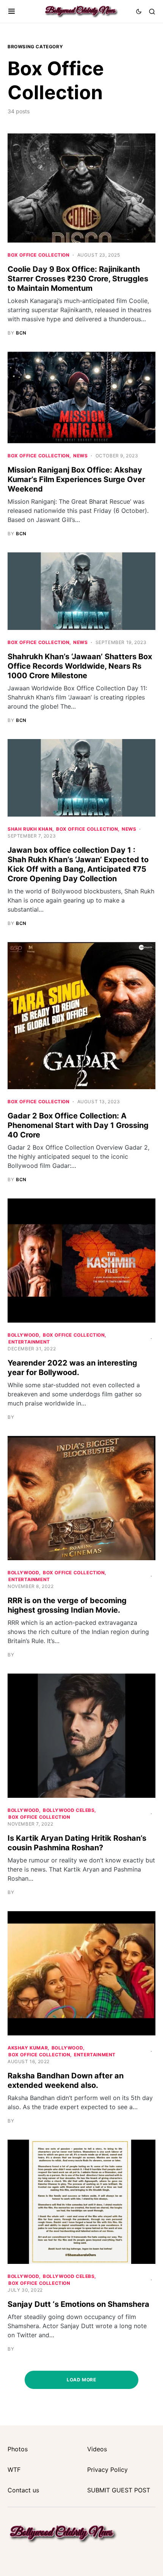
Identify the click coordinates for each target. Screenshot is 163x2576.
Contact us (23, 2490)
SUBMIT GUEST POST (119, 2490)
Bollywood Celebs (69, 1810)
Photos (18, 2449)
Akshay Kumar (28, 2048)
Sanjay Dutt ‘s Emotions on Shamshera (78, 2304)
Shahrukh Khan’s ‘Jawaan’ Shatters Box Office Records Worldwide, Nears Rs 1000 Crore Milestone (80, 666)
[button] (12, 11)
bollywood (23, 1335)
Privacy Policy (107, 2470)
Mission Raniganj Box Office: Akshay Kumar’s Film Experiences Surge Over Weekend (76, 479)
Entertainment (29, 1342)
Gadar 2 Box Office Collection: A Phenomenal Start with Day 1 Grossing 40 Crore (78, 1125)
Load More (81, 2380)
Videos (97, 2449)
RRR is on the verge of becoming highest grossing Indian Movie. (67, 1605)
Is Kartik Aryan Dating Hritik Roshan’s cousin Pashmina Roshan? (77, 1843)
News (80, 456)
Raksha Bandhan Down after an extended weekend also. (66, 2080)
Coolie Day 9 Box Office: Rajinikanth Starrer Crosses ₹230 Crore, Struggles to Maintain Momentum (78, 279)
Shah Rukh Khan (30, 829)
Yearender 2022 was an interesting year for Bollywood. (72, 1368)
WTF (14, 2470)
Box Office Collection (39, 255)
